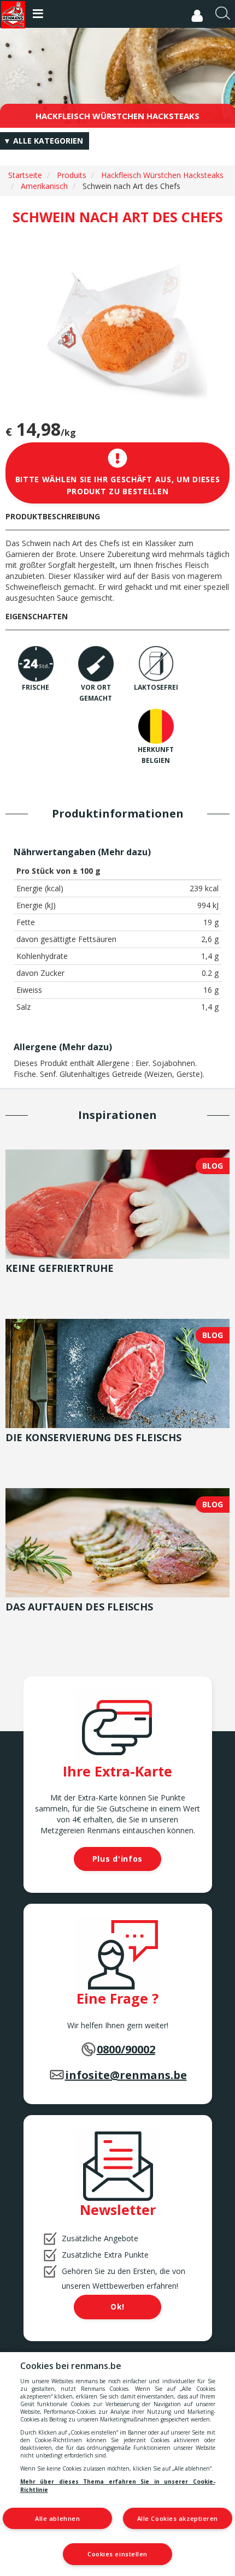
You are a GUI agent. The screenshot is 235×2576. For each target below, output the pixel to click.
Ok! (117, 2306)
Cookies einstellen (117, 2554)
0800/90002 (126, 2049)
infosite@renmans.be (126, 2075)
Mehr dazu (124, 852)
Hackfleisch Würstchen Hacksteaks (162, 175)
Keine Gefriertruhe (60, 1268)
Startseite (25, 175)
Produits (72, 175)
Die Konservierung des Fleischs (93, 1437)
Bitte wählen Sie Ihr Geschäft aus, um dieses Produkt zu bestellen (118, 485)
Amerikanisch (44, 186)
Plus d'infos (117, 1859)
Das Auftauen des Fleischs (79, 1607)
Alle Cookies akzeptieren (178, 2518)
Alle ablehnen (57, 2518)
